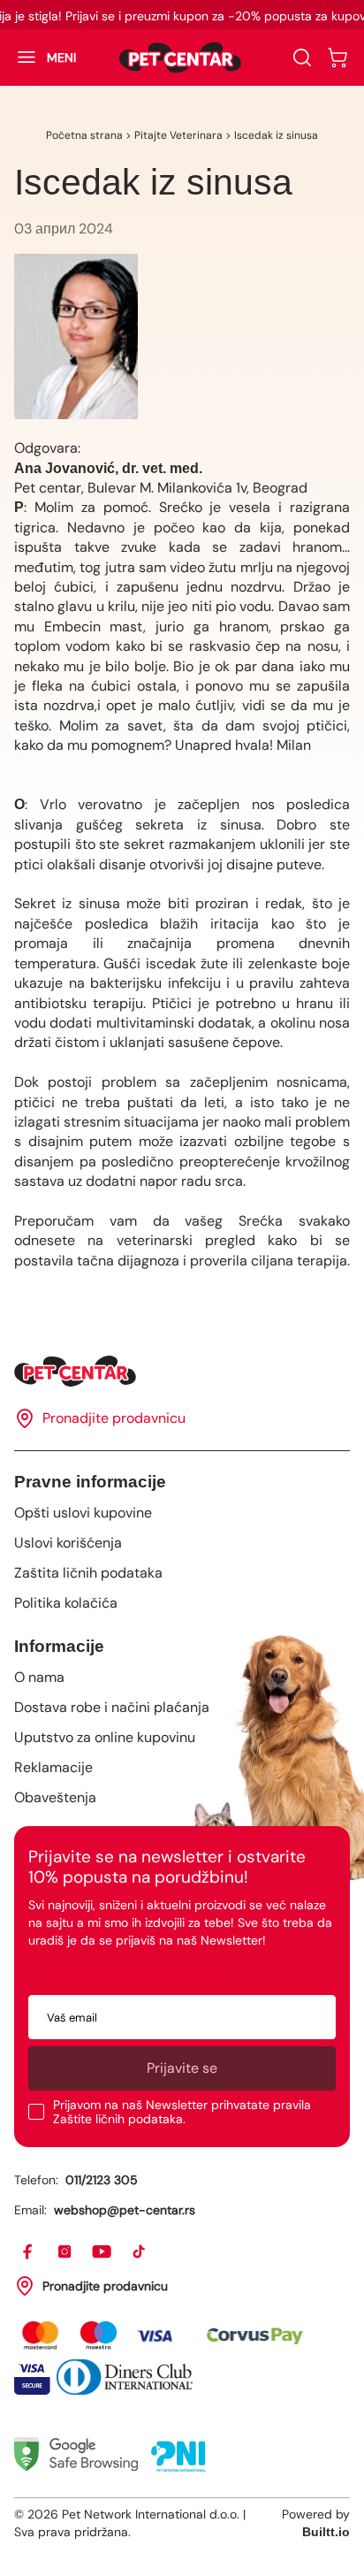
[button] (38, 57)
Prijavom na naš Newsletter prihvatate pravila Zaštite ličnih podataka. (182, 2112)
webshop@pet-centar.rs (125, 2210)
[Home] (182, 1371)
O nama (39, 1677)
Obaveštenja (55, 1797)
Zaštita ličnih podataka (88, 1573)
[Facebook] (28, 2252)
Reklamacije (53, 1767)
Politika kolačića (66, 1603)
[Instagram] (65, 2252)
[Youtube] (102, 2252)
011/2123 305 (102, 2180)
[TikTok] (140, 2252)
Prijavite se (182, 2068)
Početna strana (84, 135)
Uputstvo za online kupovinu (105, 1737)
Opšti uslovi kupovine (83, 1513)
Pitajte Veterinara (178, 135)
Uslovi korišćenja (68, 1543)
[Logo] (180, 57)
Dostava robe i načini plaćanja (112, 1707)
